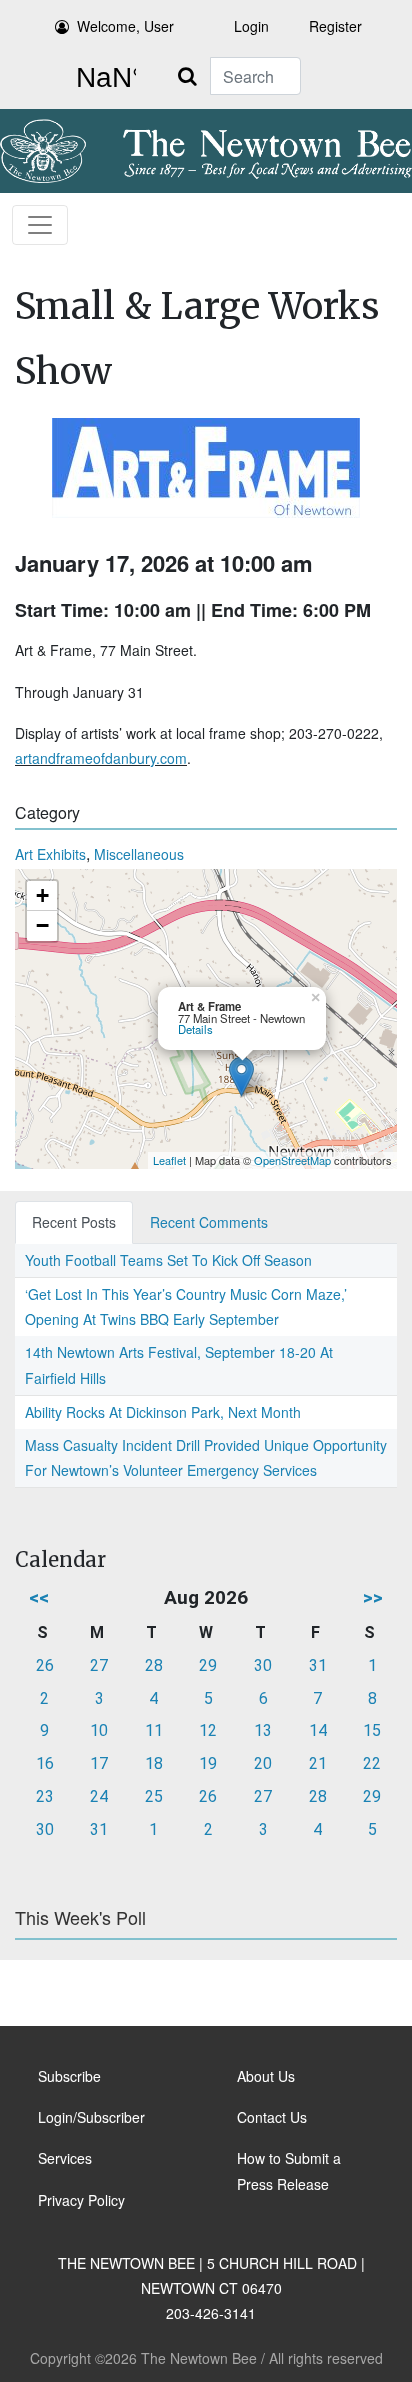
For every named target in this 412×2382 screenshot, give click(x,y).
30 (263, 1665)
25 (154, 1796)
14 (318, 1730)
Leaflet (169, 1160)
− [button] (42, 925)
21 (318, 1763)
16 (45, 1763)
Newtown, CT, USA (102, 78)
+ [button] (42, 895)
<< (39, 1597)
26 (45, 1665)
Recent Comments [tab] (209, 1222)
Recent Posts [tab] (74, 1222)
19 (208, 1763)
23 (45, 1796)
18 (154, 1763)
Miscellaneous (139, 854)
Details (195, 1029)
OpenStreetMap (292, 1160)
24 (99, 1796)
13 (263, 1730)
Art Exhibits (50, 854)
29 (208, 1665)
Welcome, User (125, 26)
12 (208, 1730)
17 (99, 1763)
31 (318, 1665)
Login (251, 26)
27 (99, 1665)
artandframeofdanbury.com (101, 758)
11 (154, 1730)
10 (99, 1730)
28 (154, 1665)
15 (372, 1730)
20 (263, 1763)
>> (373, 1597)
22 (372, 1763)
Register (335, 26)
